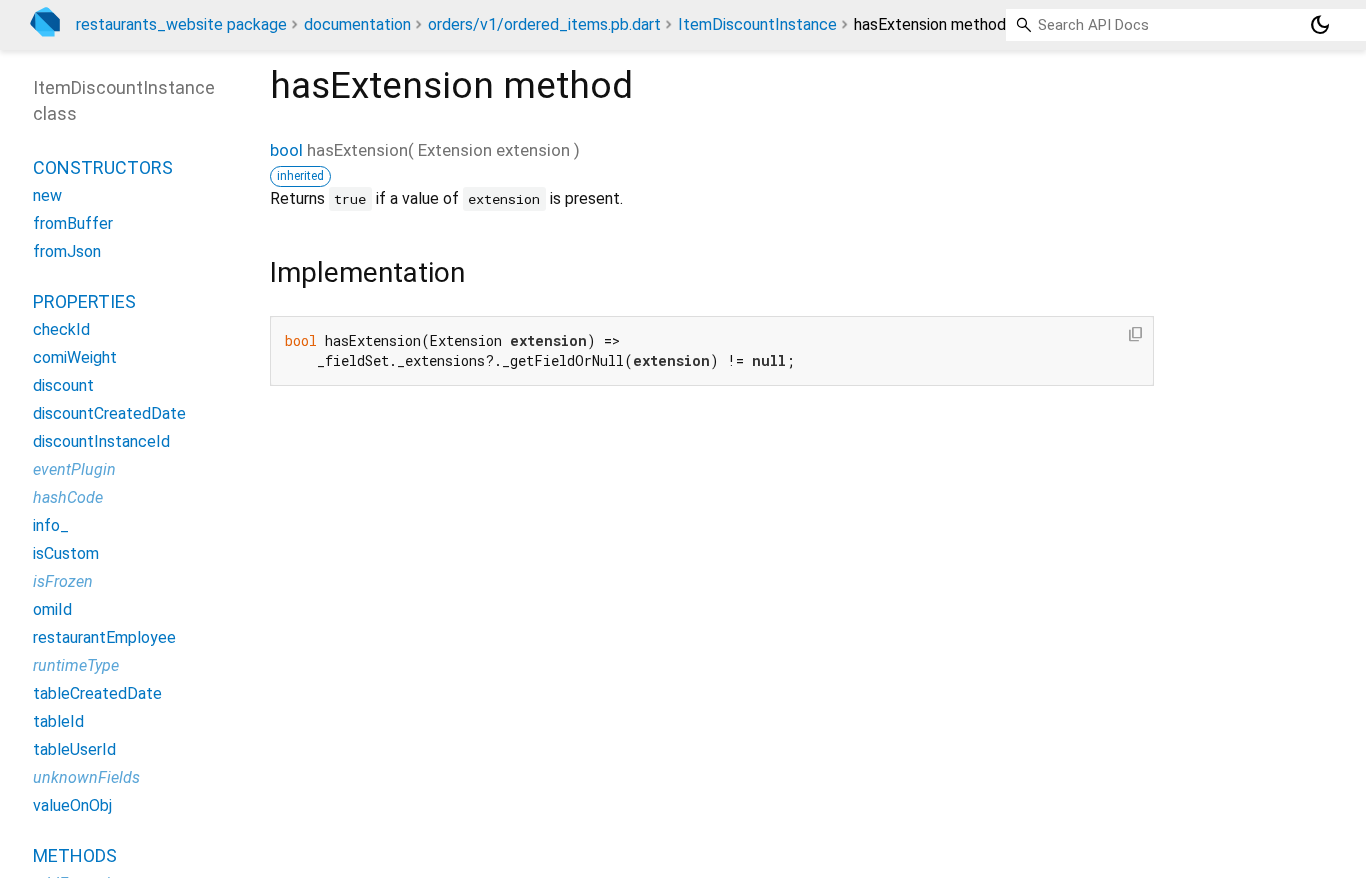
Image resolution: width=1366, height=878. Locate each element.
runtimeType (76, 665)
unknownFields (86, 777)
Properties (84, 301)
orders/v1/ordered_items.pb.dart (544, 24)
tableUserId (74, 749)
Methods (75, 855)
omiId (52, 609)
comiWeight (75, 357)
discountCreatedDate (109, 413)
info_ (51, 525)
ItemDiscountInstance (757, 24)
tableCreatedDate (97, 693)
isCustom (66, 553)
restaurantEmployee (104, 637)
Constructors (103, 167)
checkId (61, 329)
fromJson (67, 251)
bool (286, 150)
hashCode (68, 497)
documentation (357, 24)
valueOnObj (72, 805)
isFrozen (63, 581)
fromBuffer (73, 223)
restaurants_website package (181, 24)
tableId (58, 721)
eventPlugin (74, 469)
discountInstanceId (101, 441)
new (47, 195)
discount (63, 385)
